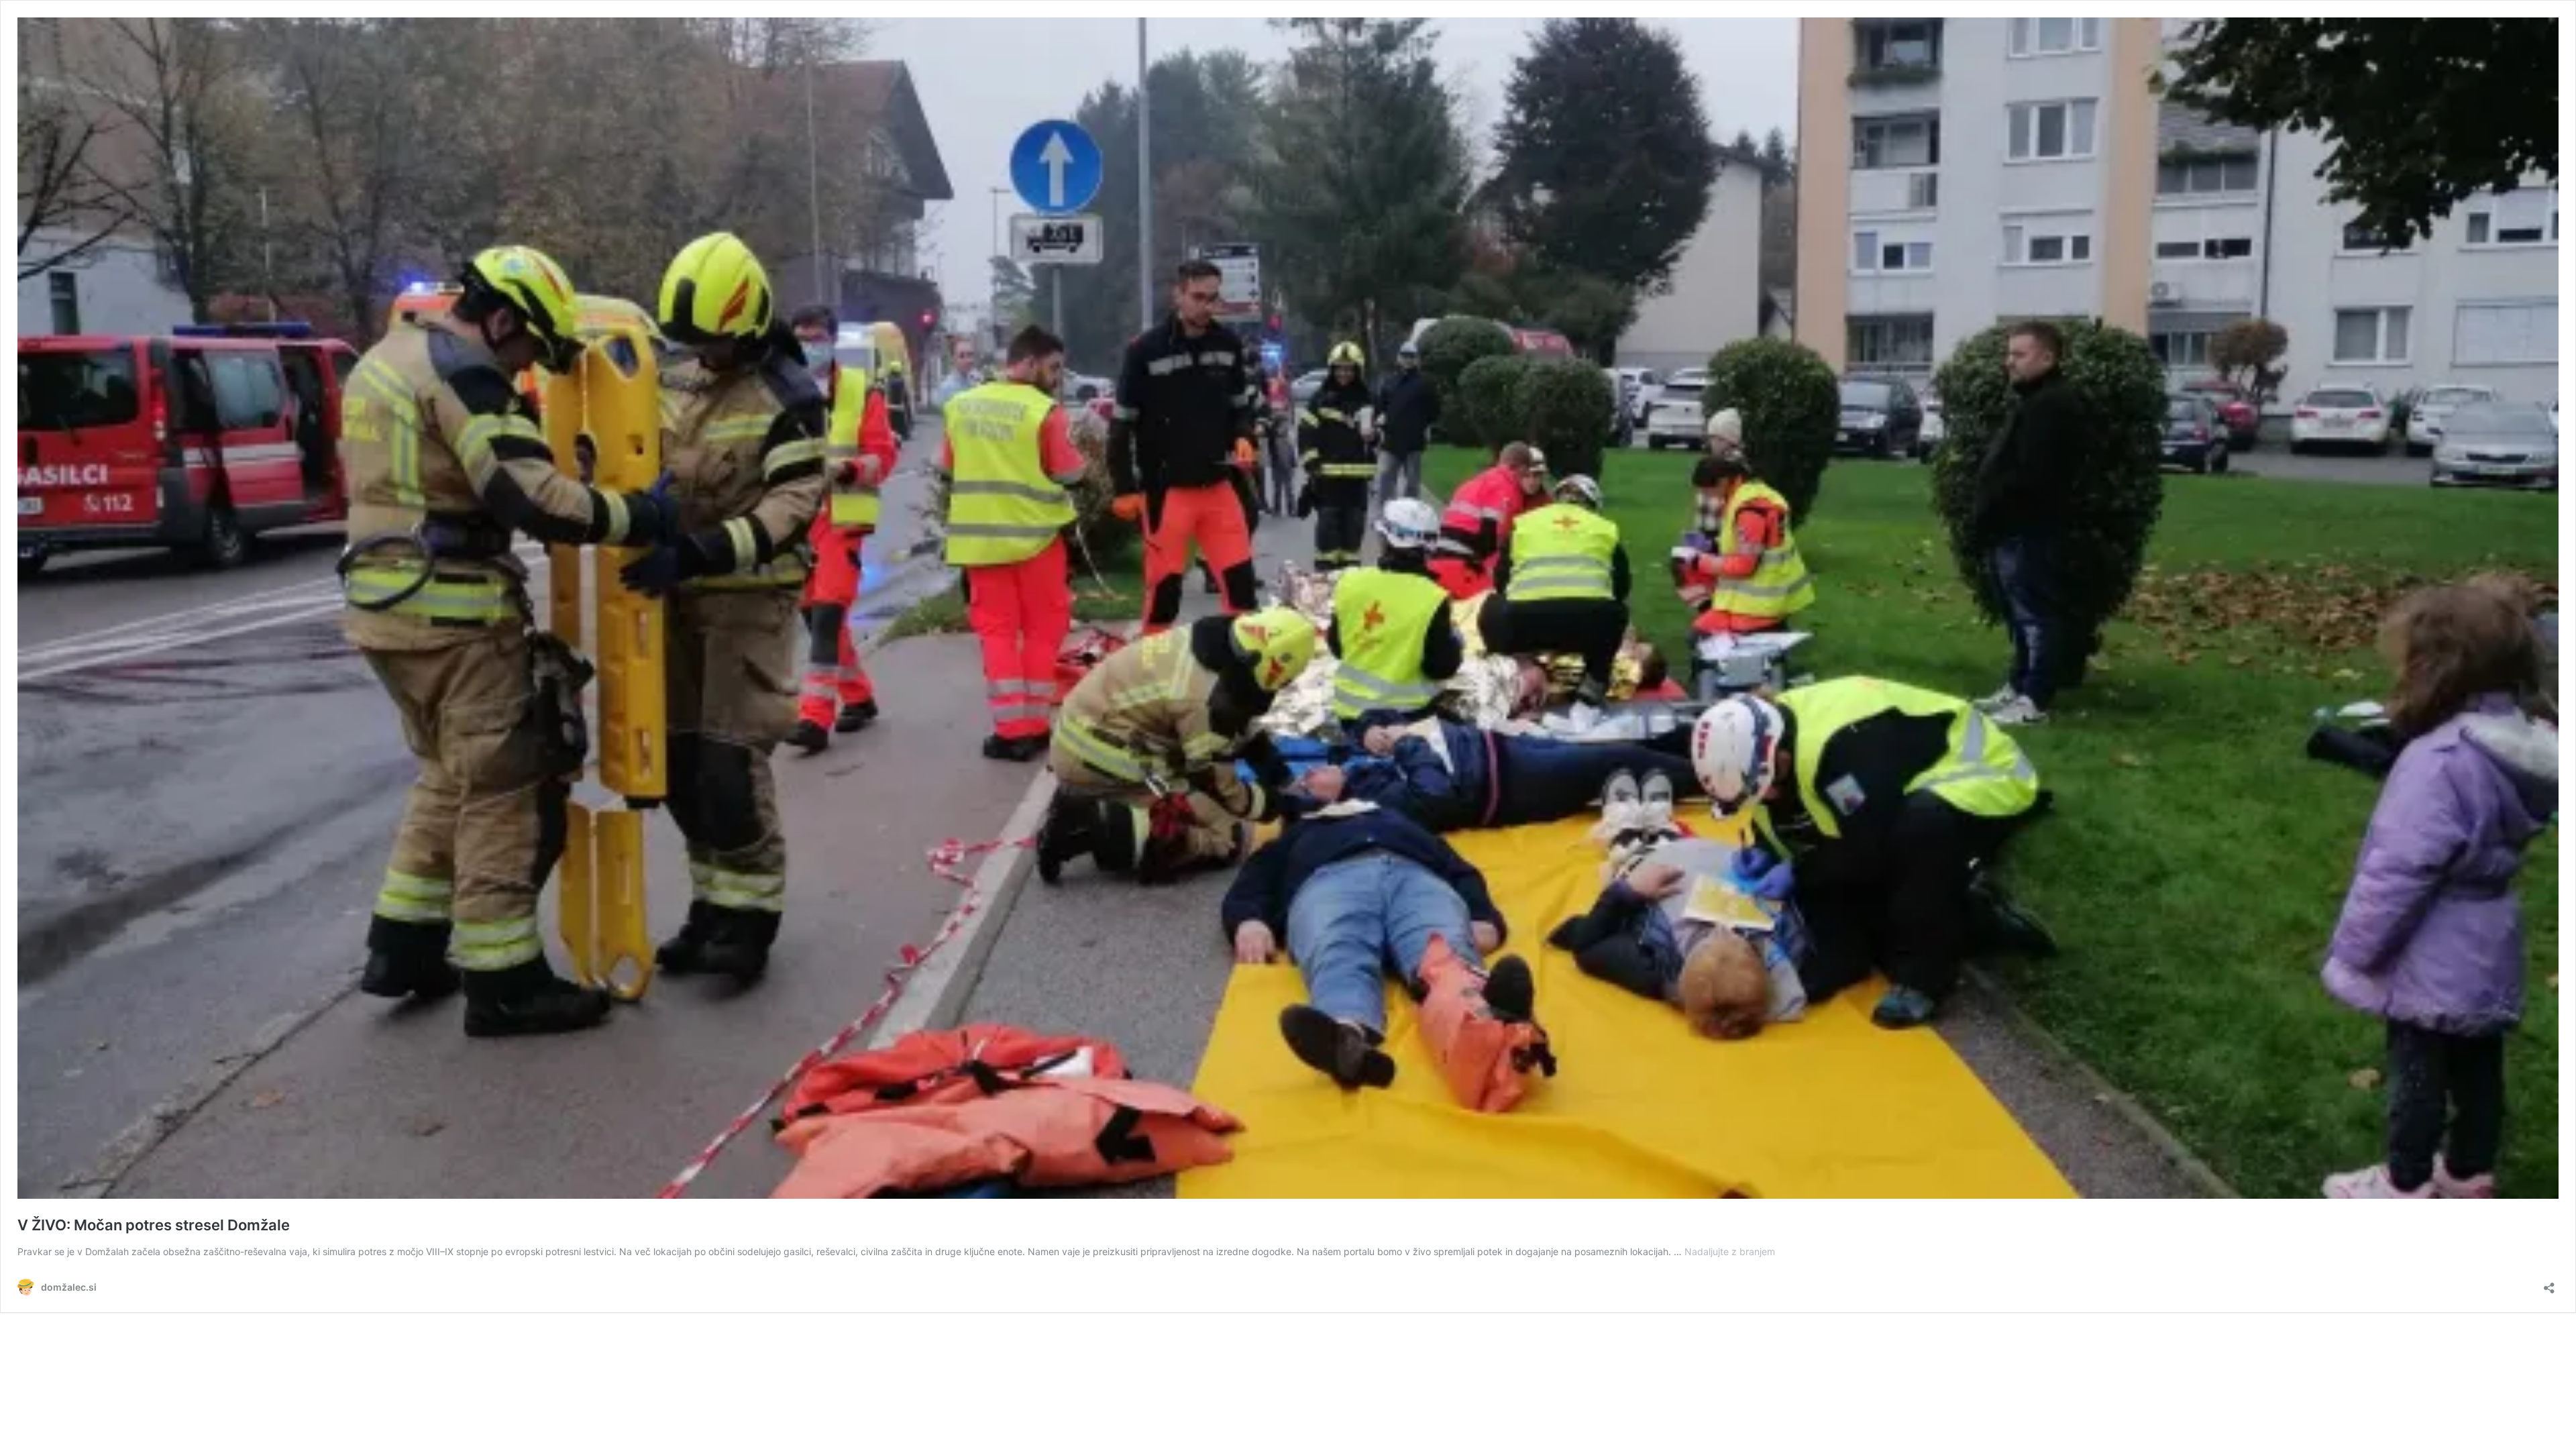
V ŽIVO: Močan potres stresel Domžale (154, 1225)
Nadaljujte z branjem (1730, 1251)
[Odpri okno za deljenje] (2549, 1284)
